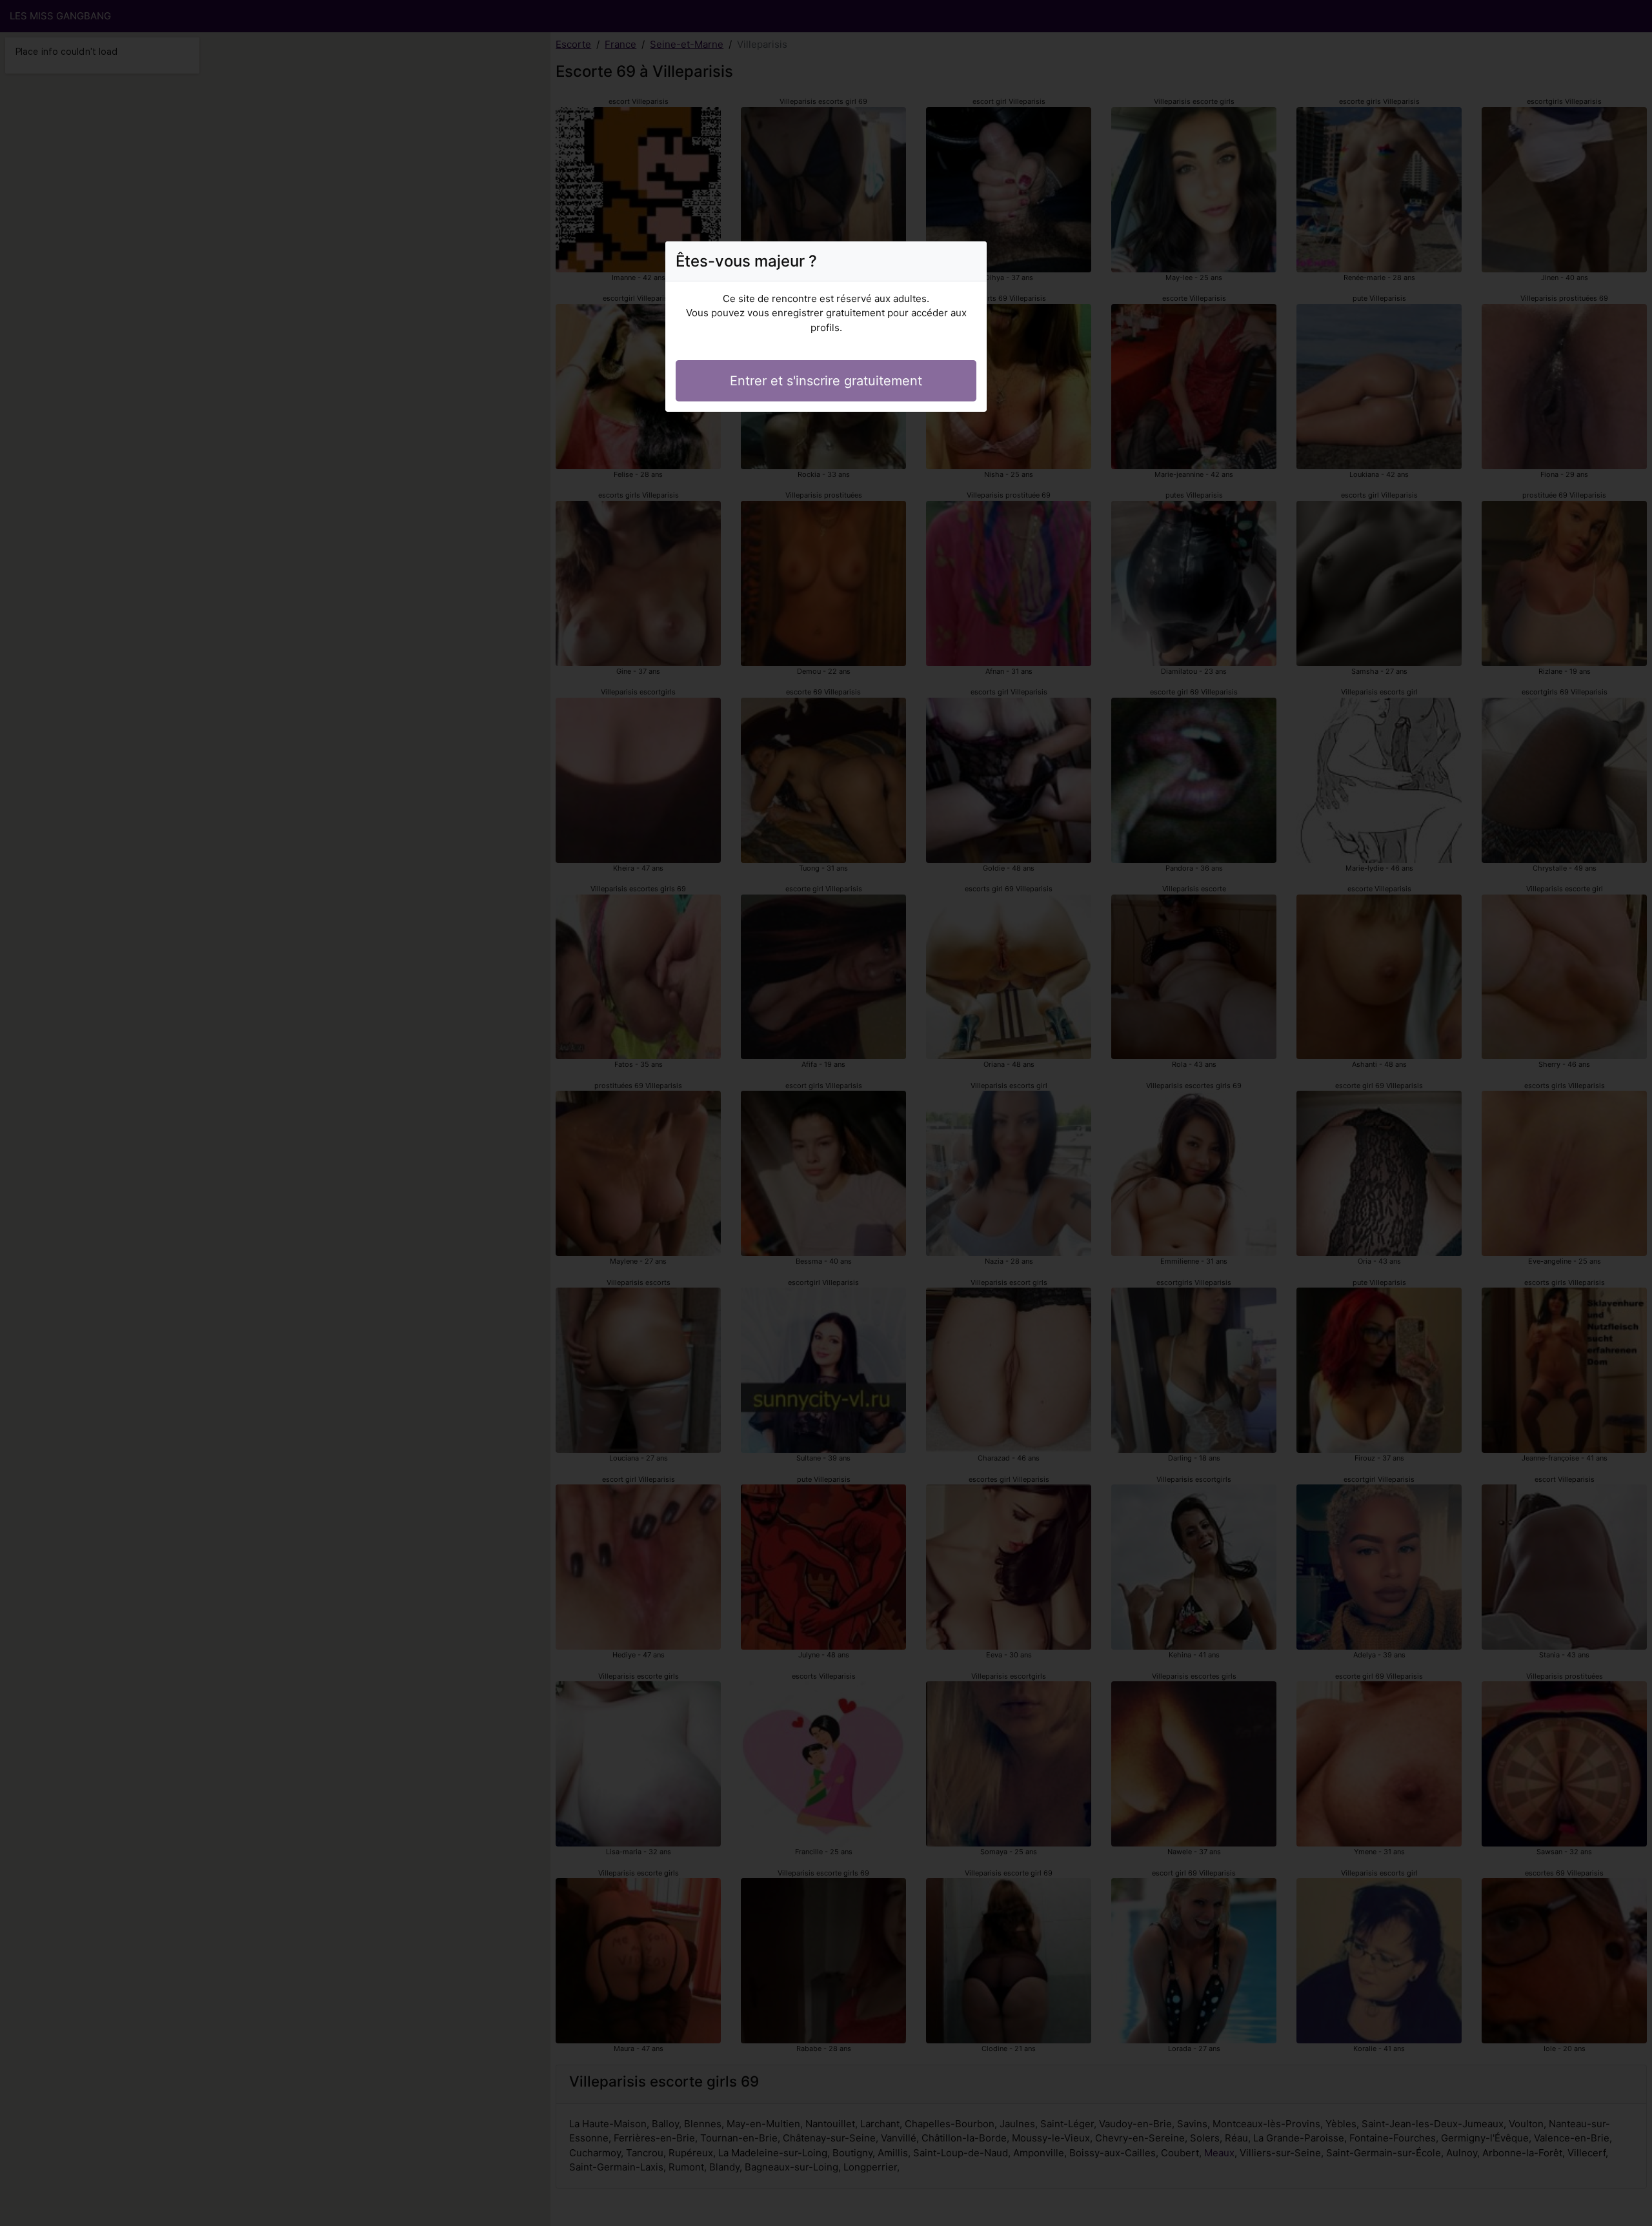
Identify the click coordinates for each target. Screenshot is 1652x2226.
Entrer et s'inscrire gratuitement (826, 381)
